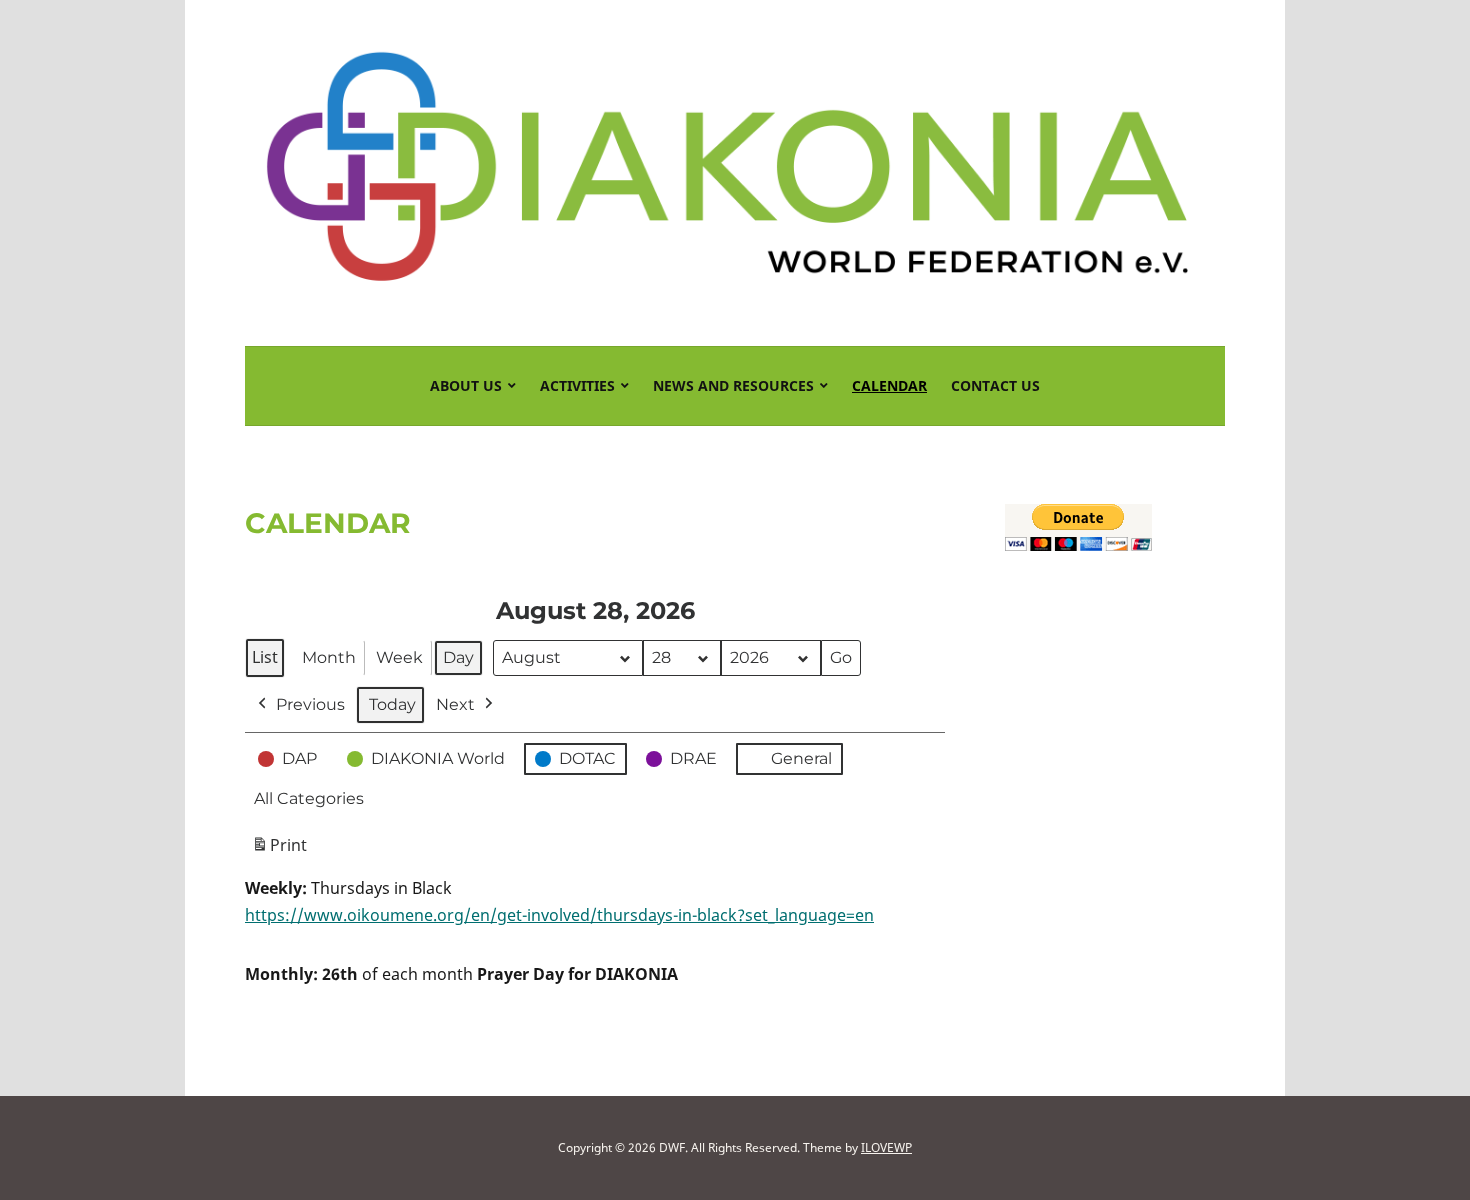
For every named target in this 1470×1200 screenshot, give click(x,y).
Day (458, 657)
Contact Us (995, 385)
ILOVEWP (886, 1147)
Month (329, 657)
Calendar (889, 385)
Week (399, 657)
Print (279, 850)
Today (392, 704)
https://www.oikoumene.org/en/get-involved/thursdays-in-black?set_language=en (559, 915)
